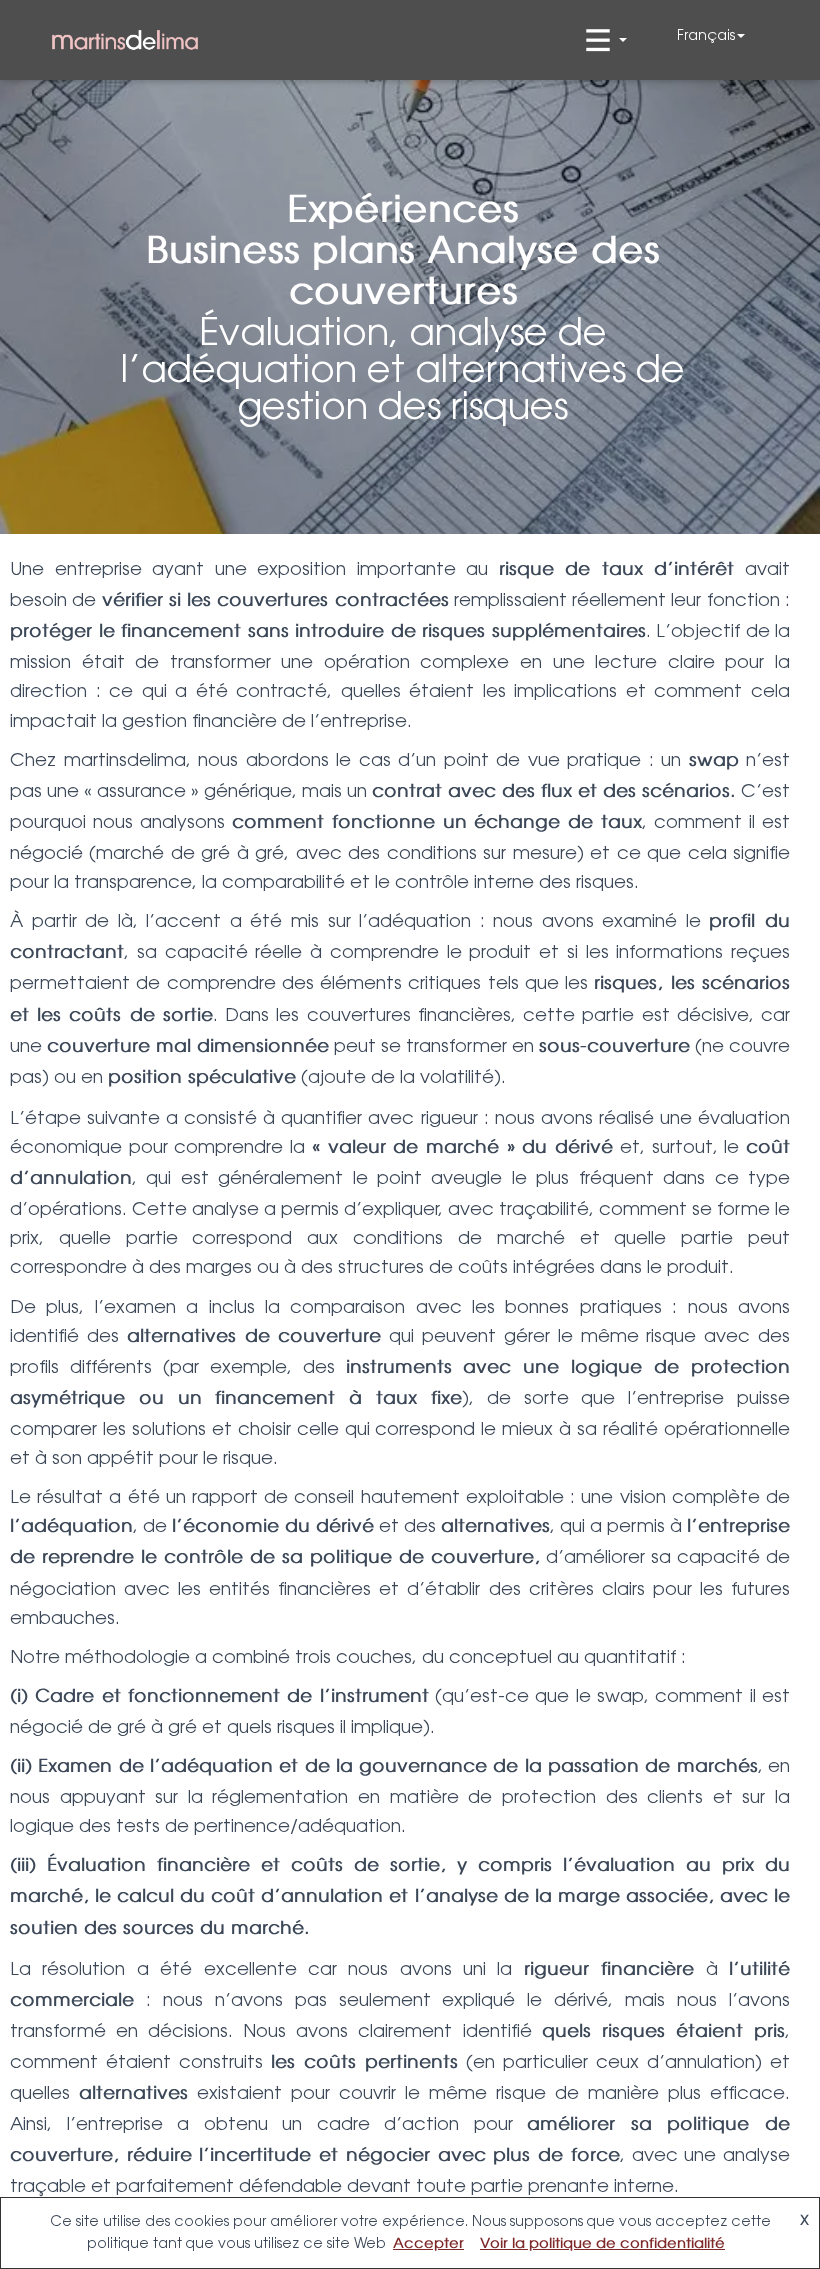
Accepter (428, 2244)
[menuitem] (711, 35)
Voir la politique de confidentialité (602, 2244)
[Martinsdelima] (125, 40)
